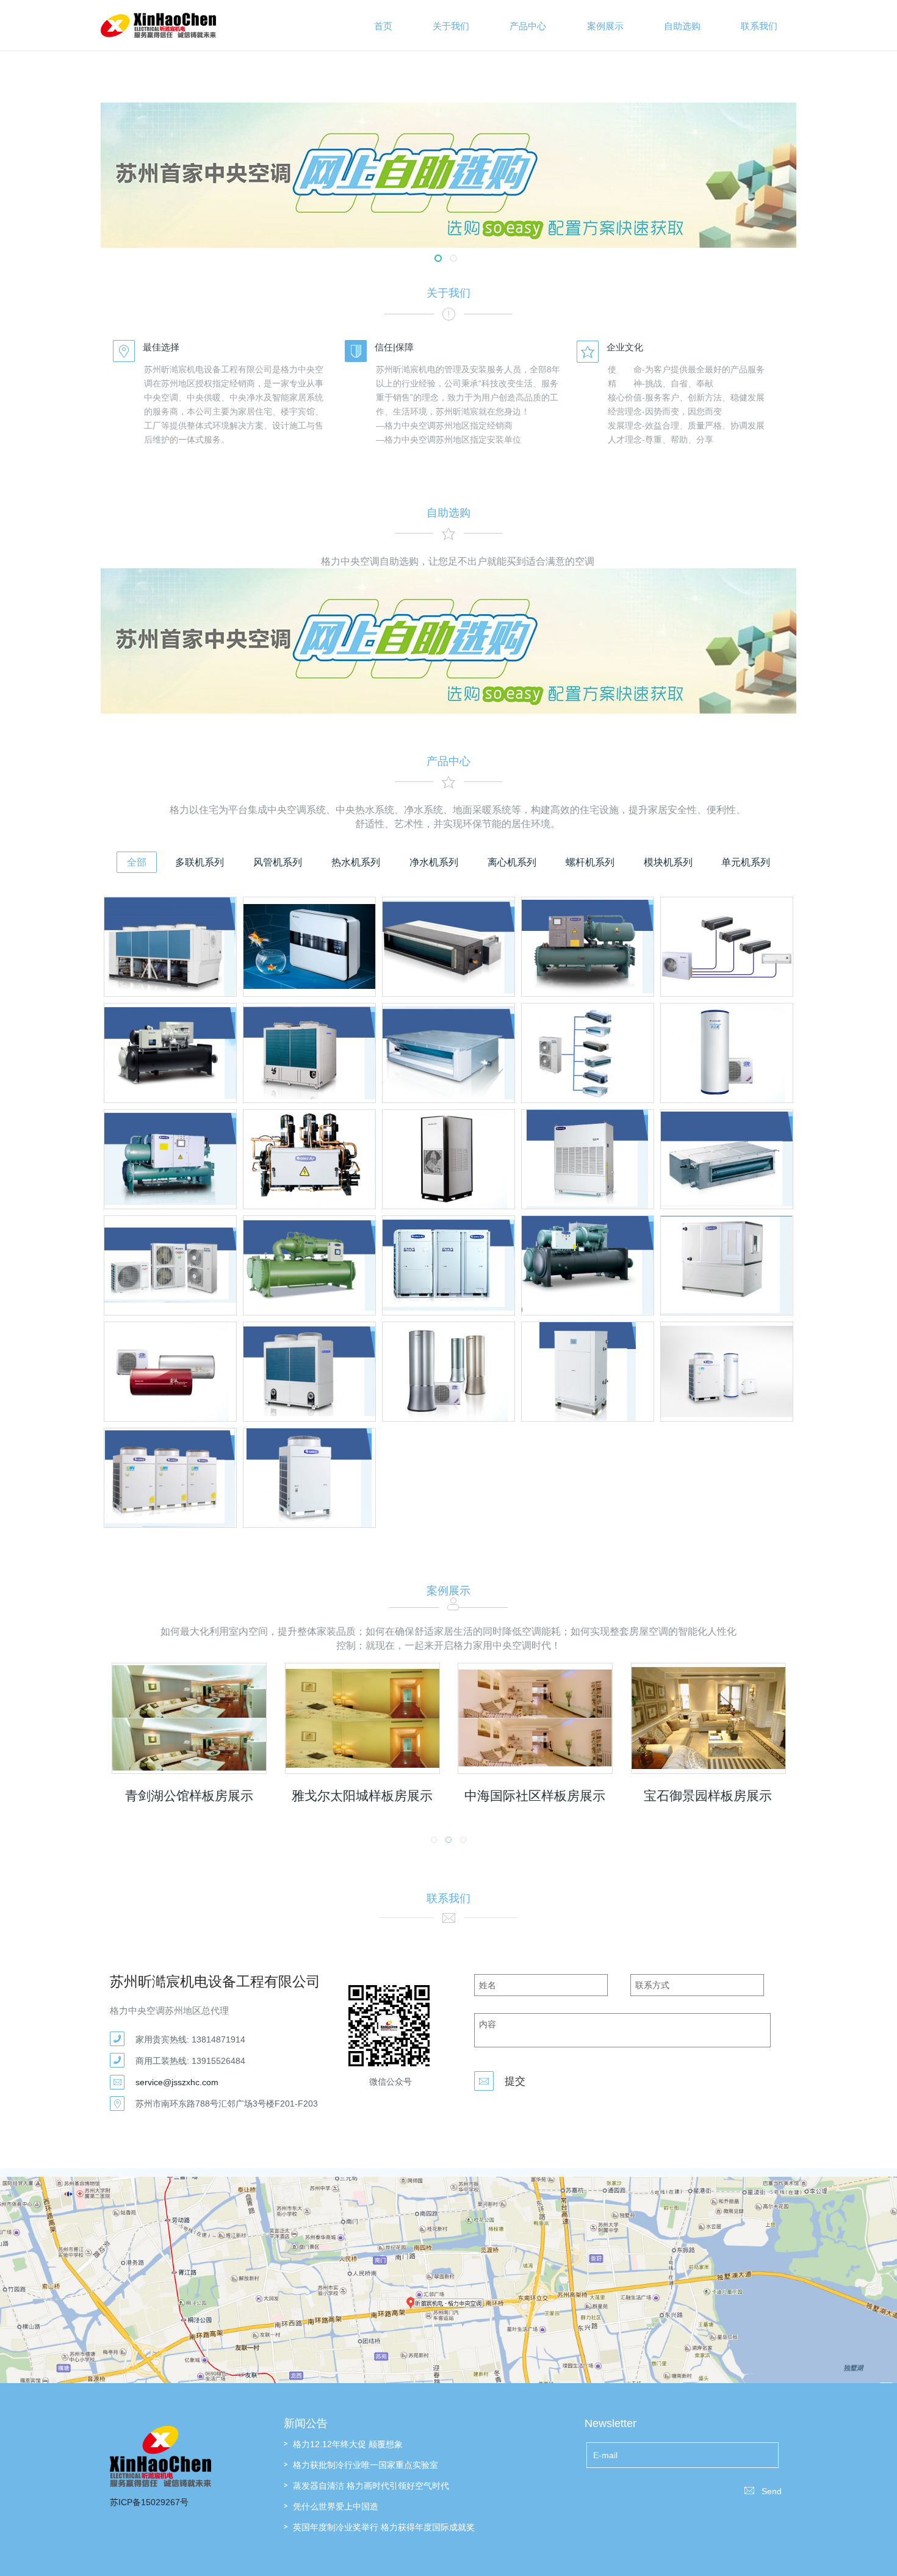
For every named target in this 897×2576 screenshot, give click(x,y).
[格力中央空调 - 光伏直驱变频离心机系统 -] (170, 1053)
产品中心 (528, 26)
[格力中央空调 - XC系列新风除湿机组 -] (727, 1265)
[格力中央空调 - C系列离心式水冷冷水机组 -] (309, 1265)
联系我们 (759, 26)
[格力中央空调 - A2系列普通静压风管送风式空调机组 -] (448, 947)
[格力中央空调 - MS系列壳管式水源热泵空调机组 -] (309, 1159)
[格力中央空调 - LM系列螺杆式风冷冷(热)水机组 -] (170, 947)
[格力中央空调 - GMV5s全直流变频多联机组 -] (448, 1265)
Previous (169, 163)
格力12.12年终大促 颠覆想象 (348, 2444)
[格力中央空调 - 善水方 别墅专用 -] (448, 1159)
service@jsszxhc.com (177, 2082)
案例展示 (605, 26)
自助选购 (682, 26)
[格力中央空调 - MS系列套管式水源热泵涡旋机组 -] (588, 1372)
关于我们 (451, 26)
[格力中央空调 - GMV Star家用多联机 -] (588, 1053)
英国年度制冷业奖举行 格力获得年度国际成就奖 (384, 2527)
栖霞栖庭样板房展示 (623, 1796)
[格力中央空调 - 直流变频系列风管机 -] (448, 1053)
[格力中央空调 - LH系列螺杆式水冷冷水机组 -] (170, 1159)
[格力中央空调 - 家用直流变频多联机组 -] (170, 1265)
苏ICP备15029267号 (149, 2502)
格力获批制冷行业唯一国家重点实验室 (366, 2465)
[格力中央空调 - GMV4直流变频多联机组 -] (170, 1478)
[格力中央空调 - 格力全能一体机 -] (727, 1372)
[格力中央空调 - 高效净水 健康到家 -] (309, 947)
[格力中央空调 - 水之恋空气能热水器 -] (727, 1053)
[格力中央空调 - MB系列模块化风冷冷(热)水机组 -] (309, 1053)
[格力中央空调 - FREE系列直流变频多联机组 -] (727, 947)
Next (728, 163)
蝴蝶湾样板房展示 (277, 1796)
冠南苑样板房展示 (450, 1796)
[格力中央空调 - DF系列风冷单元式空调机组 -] (309, 1478)
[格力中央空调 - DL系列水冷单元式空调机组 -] (588, 1159)
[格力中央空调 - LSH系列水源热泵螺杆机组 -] (588, 947)
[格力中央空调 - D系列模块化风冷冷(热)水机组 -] (309, 1372)
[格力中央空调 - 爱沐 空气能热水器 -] (170, 1372)
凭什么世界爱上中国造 (336, 2506)
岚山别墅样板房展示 (796, 1796)
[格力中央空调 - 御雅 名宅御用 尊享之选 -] (448, 1372)
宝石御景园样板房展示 (100, 1796)
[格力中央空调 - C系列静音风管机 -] (727, 1159)
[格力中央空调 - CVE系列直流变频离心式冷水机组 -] (588, 1265)
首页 (383, 26)
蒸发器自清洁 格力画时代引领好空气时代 (371, 2486)
